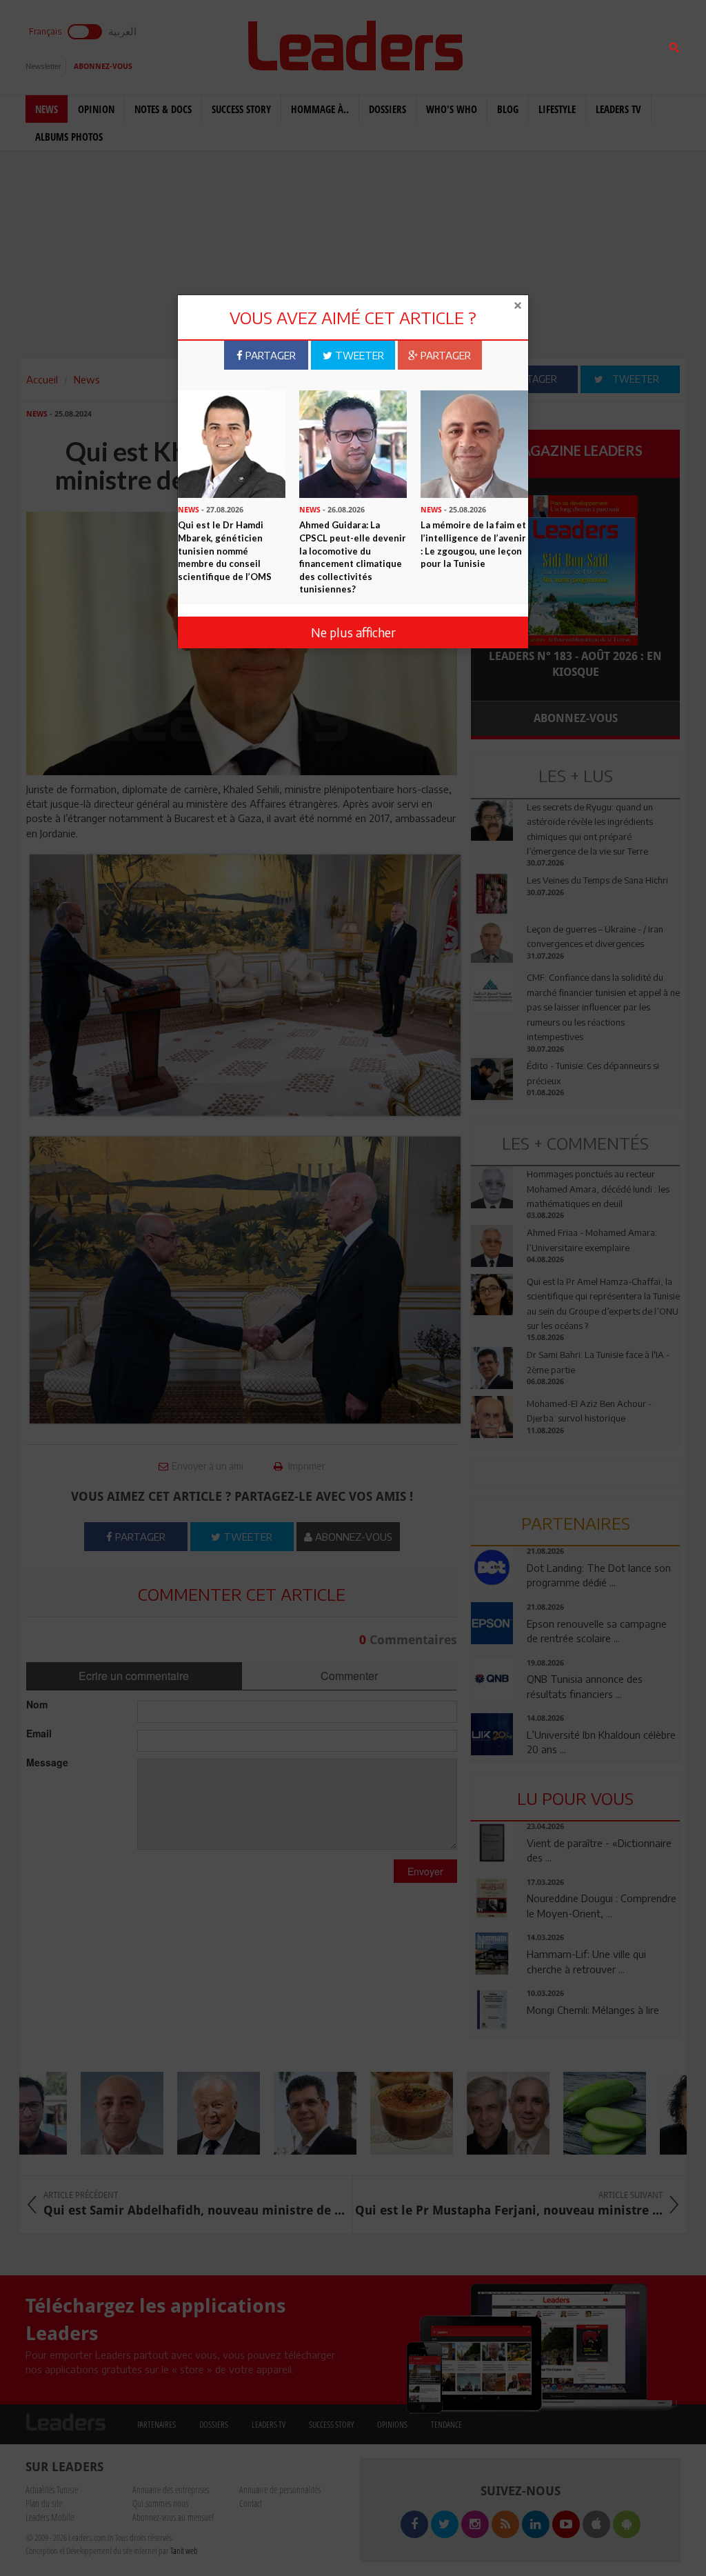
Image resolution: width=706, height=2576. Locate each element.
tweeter (358, 355)
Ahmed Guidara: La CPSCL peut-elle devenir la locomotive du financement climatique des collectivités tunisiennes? (353, 557)
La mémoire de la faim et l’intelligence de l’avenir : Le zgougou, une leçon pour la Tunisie (473, 544)
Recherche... (505, 44)
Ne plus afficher (353, 632)
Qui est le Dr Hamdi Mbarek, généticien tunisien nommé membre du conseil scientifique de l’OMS (225, 550)
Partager (269, 355)
